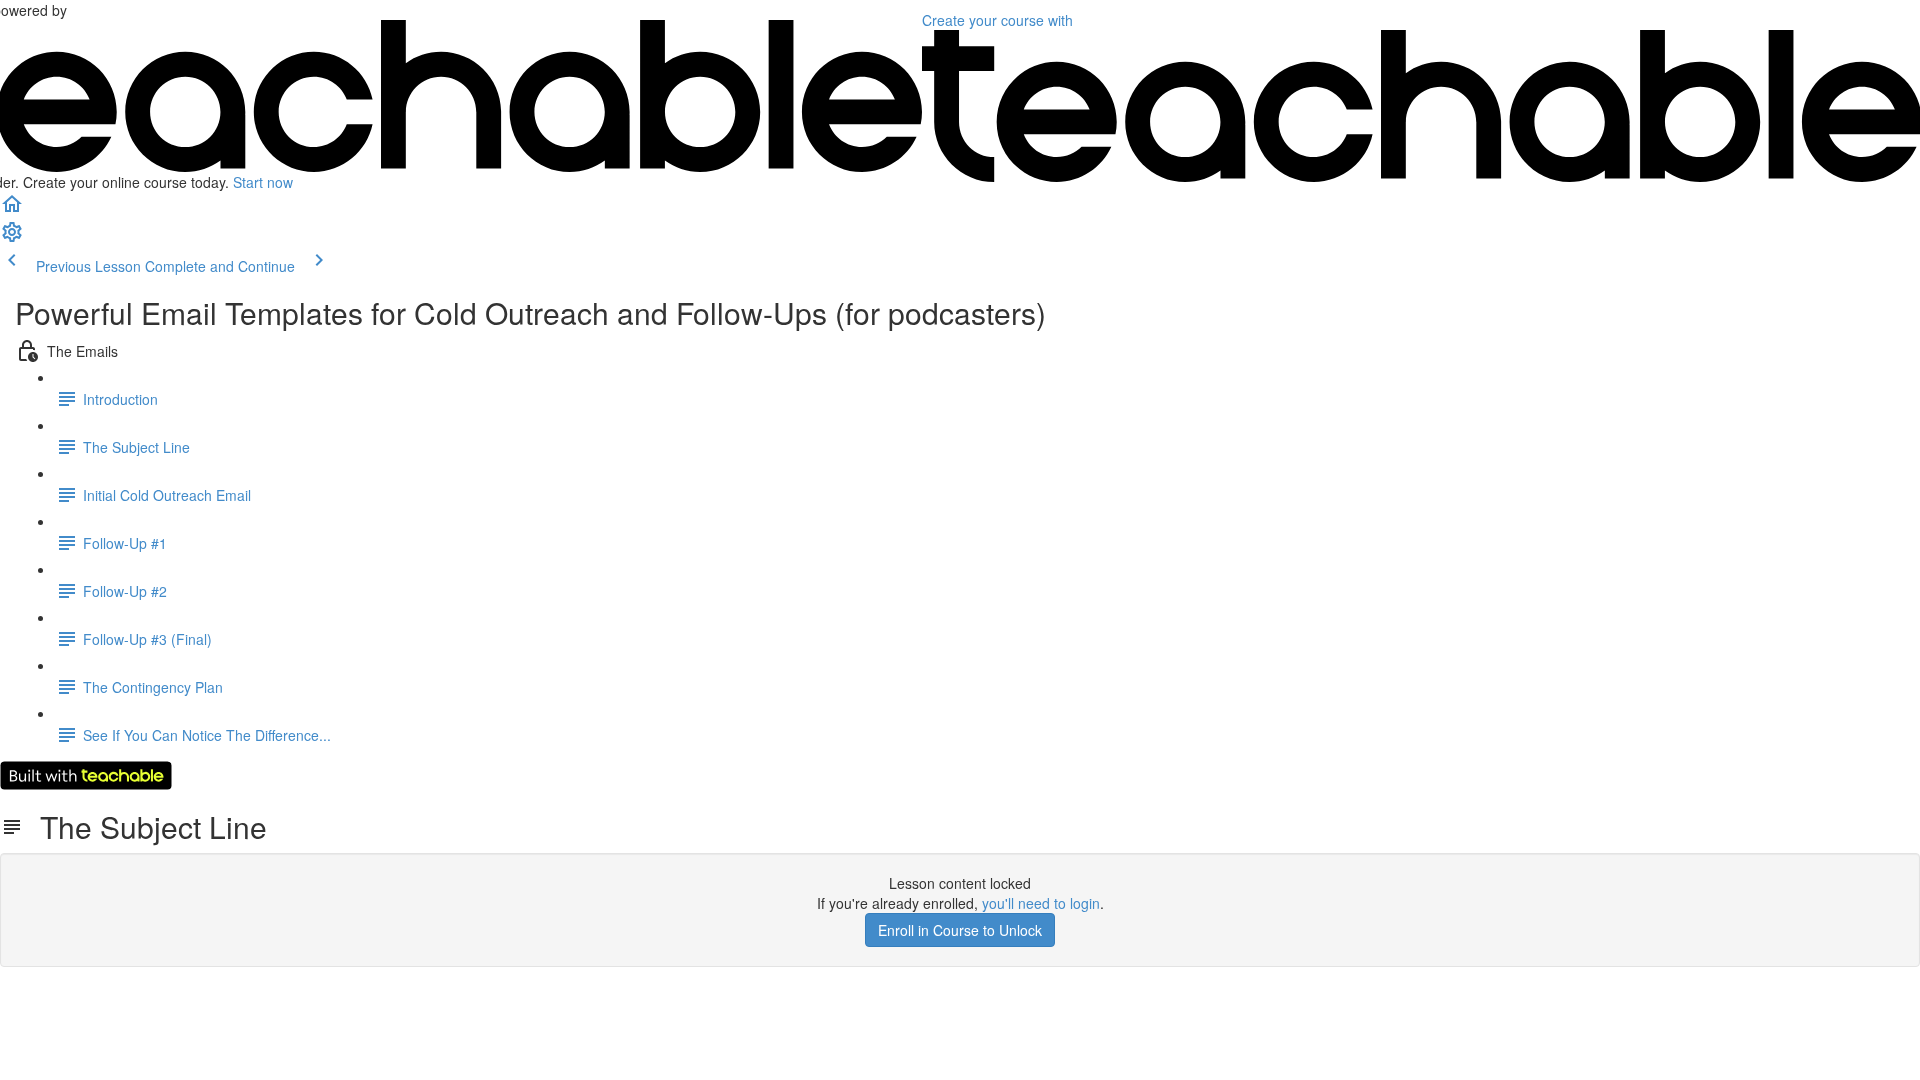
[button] (12, 210)
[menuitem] (12, 238)
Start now (263, 182)
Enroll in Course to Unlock (960, 930)
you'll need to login (1041, 903)
